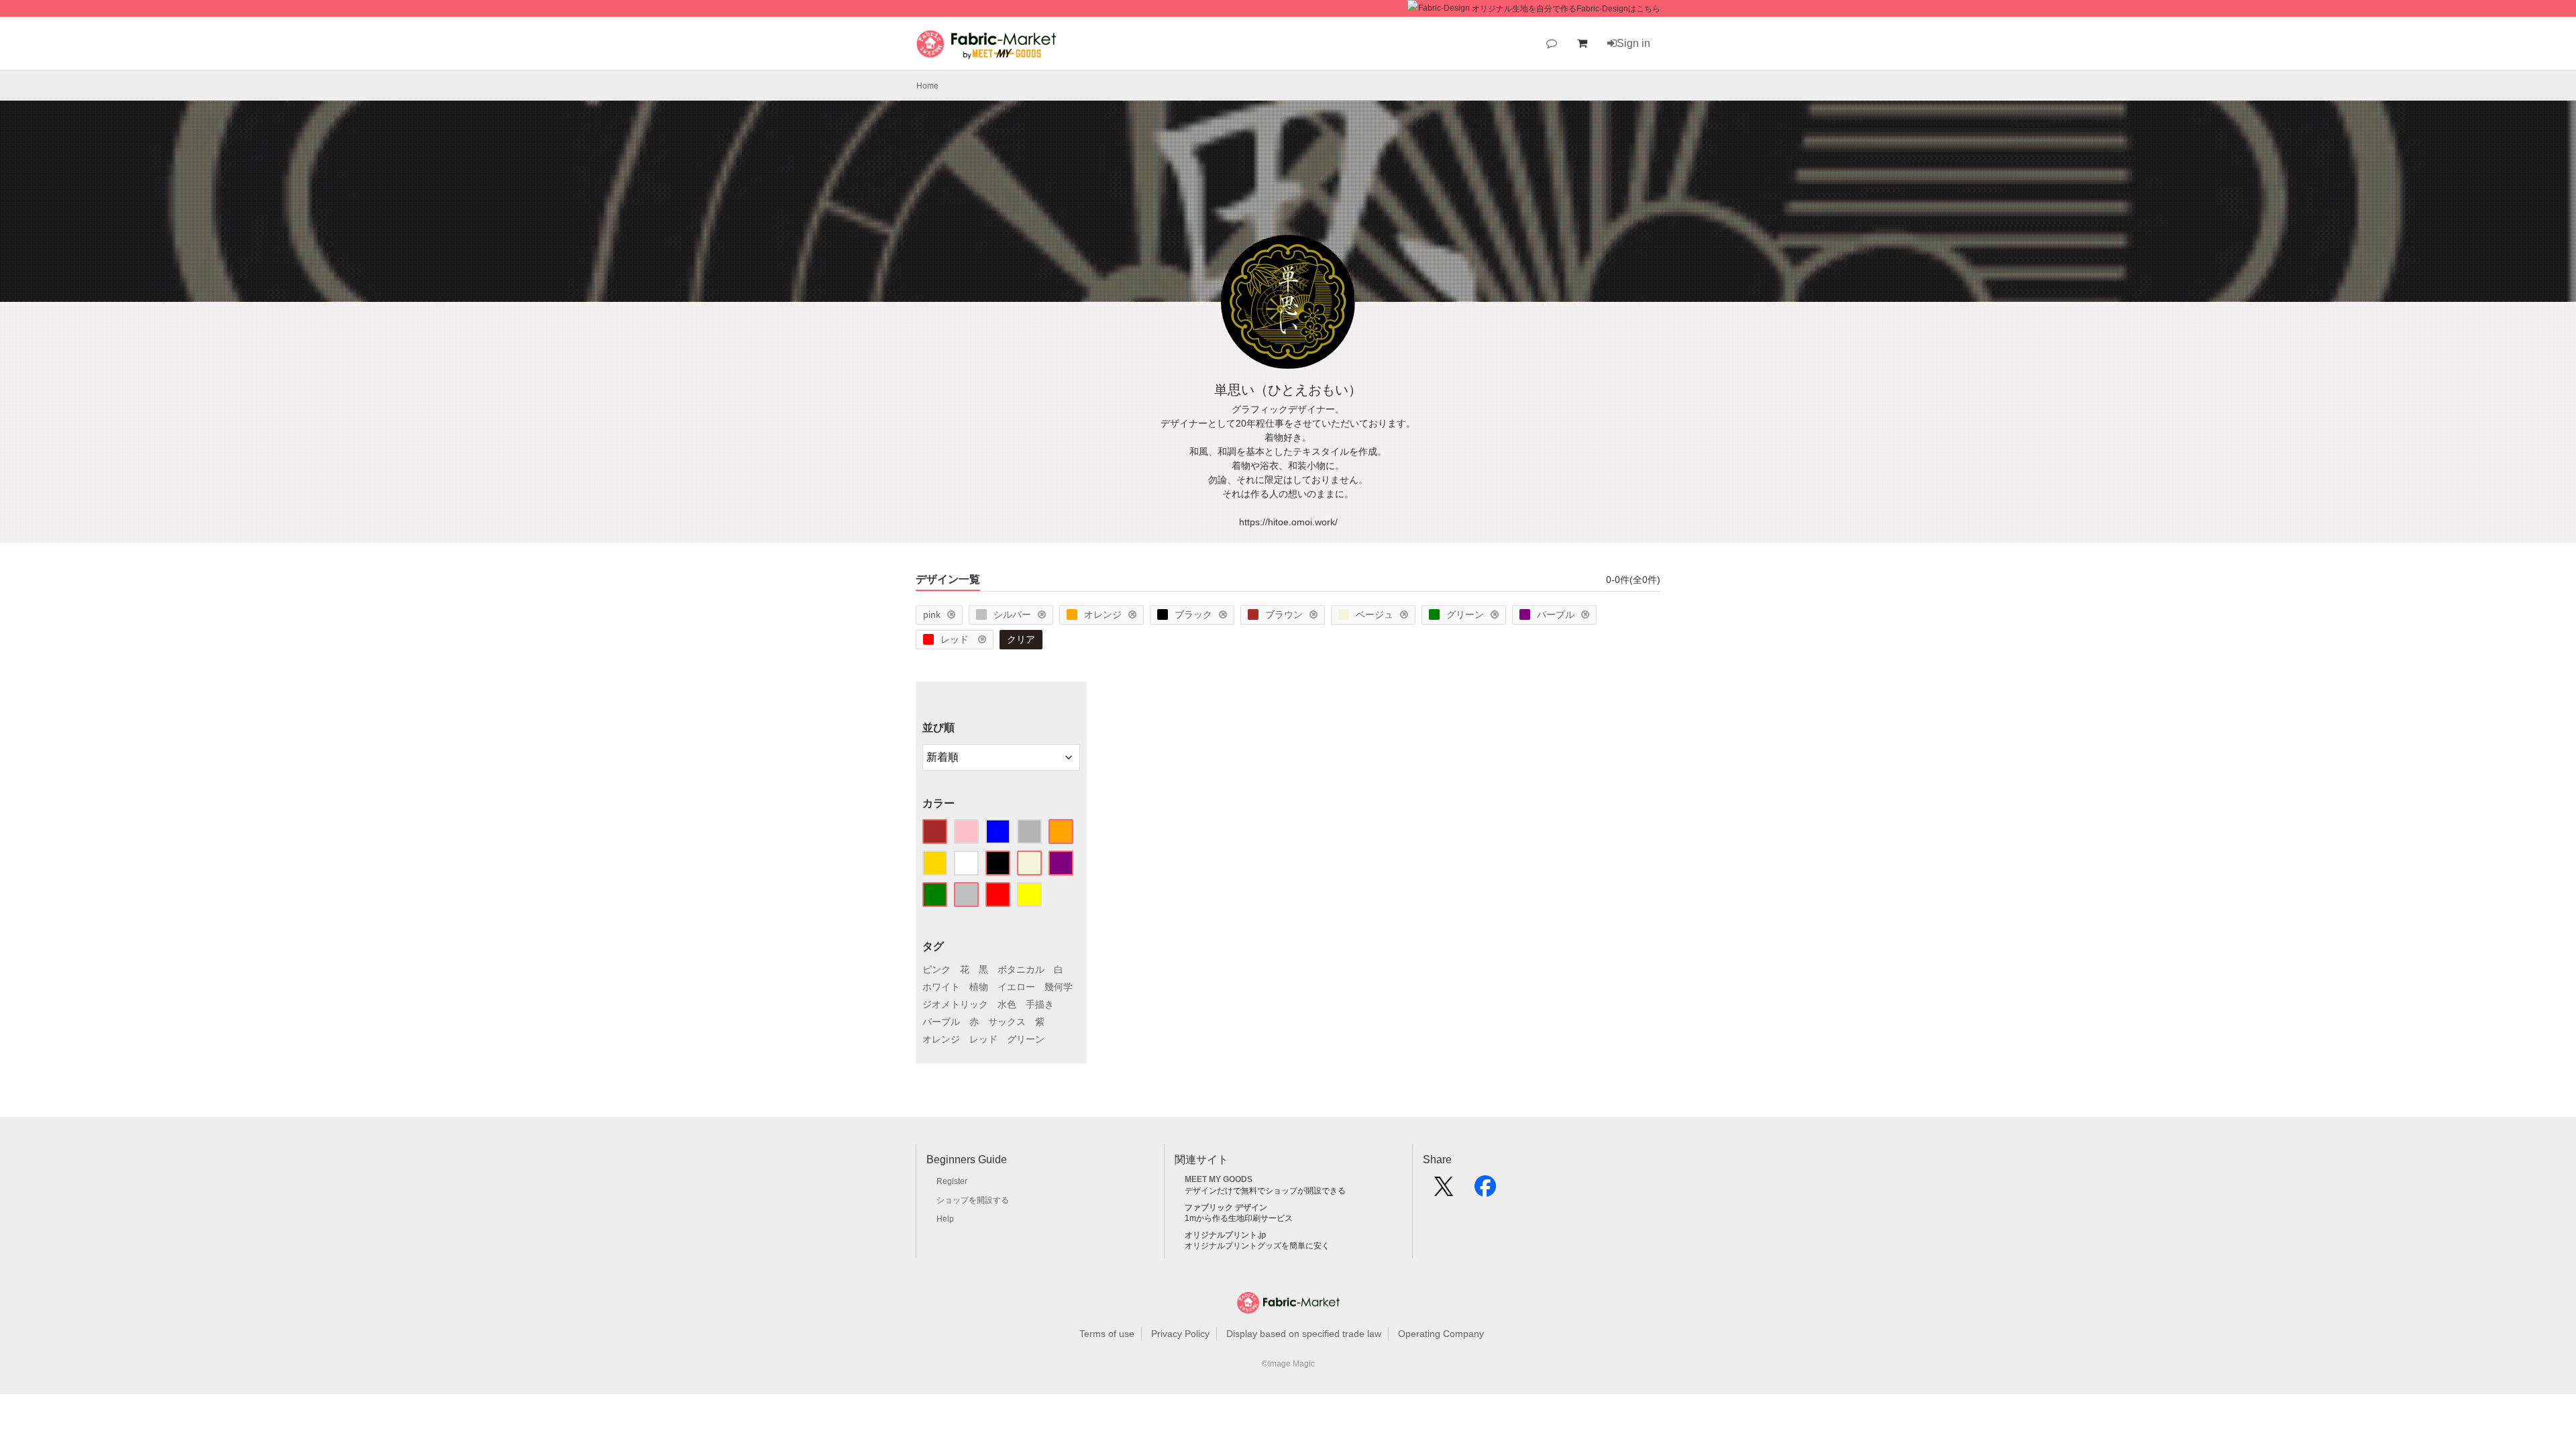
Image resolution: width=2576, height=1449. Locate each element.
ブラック (1193, 614)
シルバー (1012, 614)
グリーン (1465, 614)
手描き (1040, 1004)
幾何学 (1059, 987)
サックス (1007, 1022)
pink (932, 614)
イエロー (1016, 987)
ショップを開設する (973, 1200)
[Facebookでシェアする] (1485, 1191)
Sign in (1633, 43)
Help (945, 1219)
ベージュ (1375, 614)
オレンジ (1103, 614)
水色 (1007, 1004)
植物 (979, 987)
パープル (1556, 614)
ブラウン (1284, 614)
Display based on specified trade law (1304, 1334)
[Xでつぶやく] (1444, 1191)
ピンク (936, 969)
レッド (956, 639)
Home (927, 86)
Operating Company (1441, 1334)
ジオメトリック (955, 1004)
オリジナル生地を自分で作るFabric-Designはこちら (1566, 9)
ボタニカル (1021, 969)
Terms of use (1107, 1334)
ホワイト (941, 987)
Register (952, 1181)
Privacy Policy (1180, 1334)
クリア (1021, 639)
